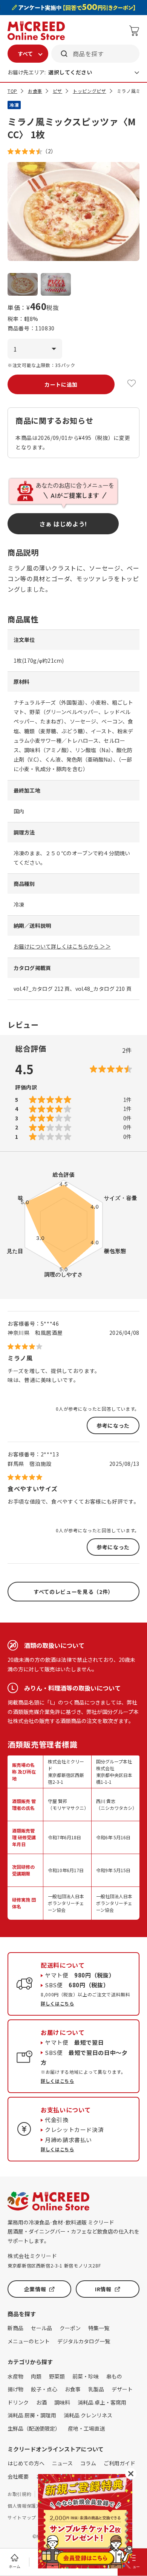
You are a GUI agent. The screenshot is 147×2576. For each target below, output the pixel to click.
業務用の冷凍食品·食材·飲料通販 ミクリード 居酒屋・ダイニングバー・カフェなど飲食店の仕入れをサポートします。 (73, 2231)
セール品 (41, 2328)
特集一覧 (99, 2328)
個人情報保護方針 (27, 2506)
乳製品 (96, 2389)
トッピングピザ (89, 91)
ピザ (57, 91)
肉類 (36, 2376)
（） (49, 151)
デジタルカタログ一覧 (84, 2341)
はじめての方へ (26, 2463)
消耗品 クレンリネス (88, 2415)
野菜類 (57, 2376)
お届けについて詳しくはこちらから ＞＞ (62, 946)
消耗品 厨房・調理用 (32, 2415)
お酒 (41, 2402)
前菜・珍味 (86, 2376)
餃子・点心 (44, 2389)
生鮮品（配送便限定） (34, 2428)
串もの (114, 2376)
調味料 (62, 2402)
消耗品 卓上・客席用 (102, 2402)
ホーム (15, 2566)
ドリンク (18, 2402)
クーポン (70, 2328)
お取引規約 (19, 2494)
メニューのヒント (29, 2341)
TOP (12, 91)
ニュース (62, 2463)
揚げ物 (15, 2389)
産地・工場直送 (86, 2428)
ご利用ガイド (119, 2463)
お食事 (35, 91)
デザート (122, 2389)
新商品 (15, 2328)
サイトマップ (22, 2517)
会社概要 (18, 2476)
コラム (88, 2463)
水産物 (15, 2376)
